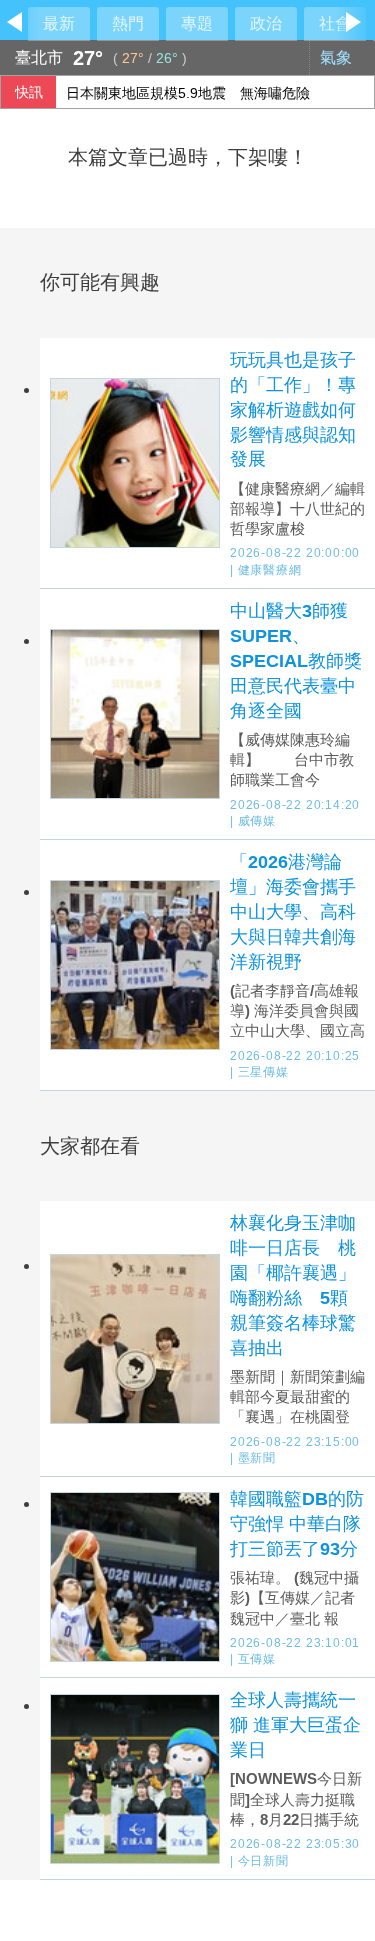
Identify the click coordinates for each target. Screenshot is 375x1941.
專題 (197, 23)
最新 (59, 23)
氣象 (338, 57)
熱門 (128, 23)
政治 (266, 23)
